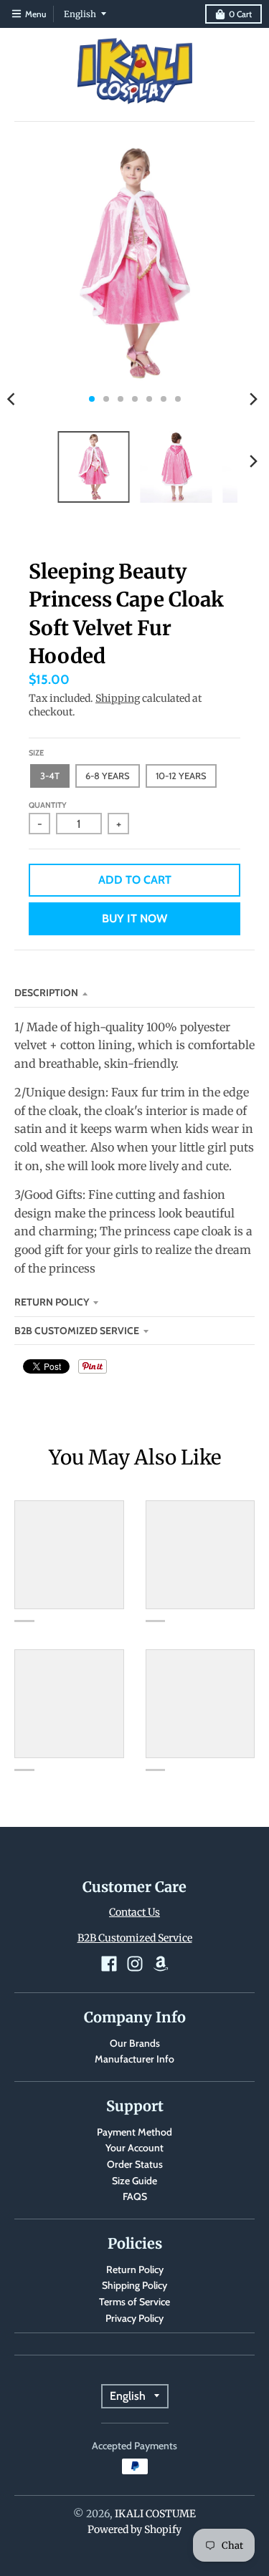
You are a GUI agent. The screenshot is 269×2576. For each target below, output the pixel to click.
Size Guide (134, 2181)
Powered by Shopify (134, 2529)
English (80, 14)
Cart (240, 14)
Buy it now (134, 918)
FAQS (135, 2196)
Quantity (48, 805)
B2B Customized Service (77, 1331)
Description (46, 993)
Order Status (135, 2164)
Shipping (118, 698)
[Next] (253, 399)
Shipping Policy (134, 2285)
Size (36, 753)
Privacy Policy (134, 2318)
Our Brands (135, 2043)
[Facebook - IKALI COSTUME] (109, 1964)
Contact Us (134, 1912)
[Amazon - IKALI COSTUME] (161, 1964)
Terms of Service (134, 2302)
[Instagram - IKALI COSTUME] (135, 1964)
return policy (52, 1302)
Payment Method (134, 2132)
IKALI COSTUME (155, 2514)
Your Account (134, 2148)
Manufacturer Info (134, 2059)
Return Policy (135, 2269)
